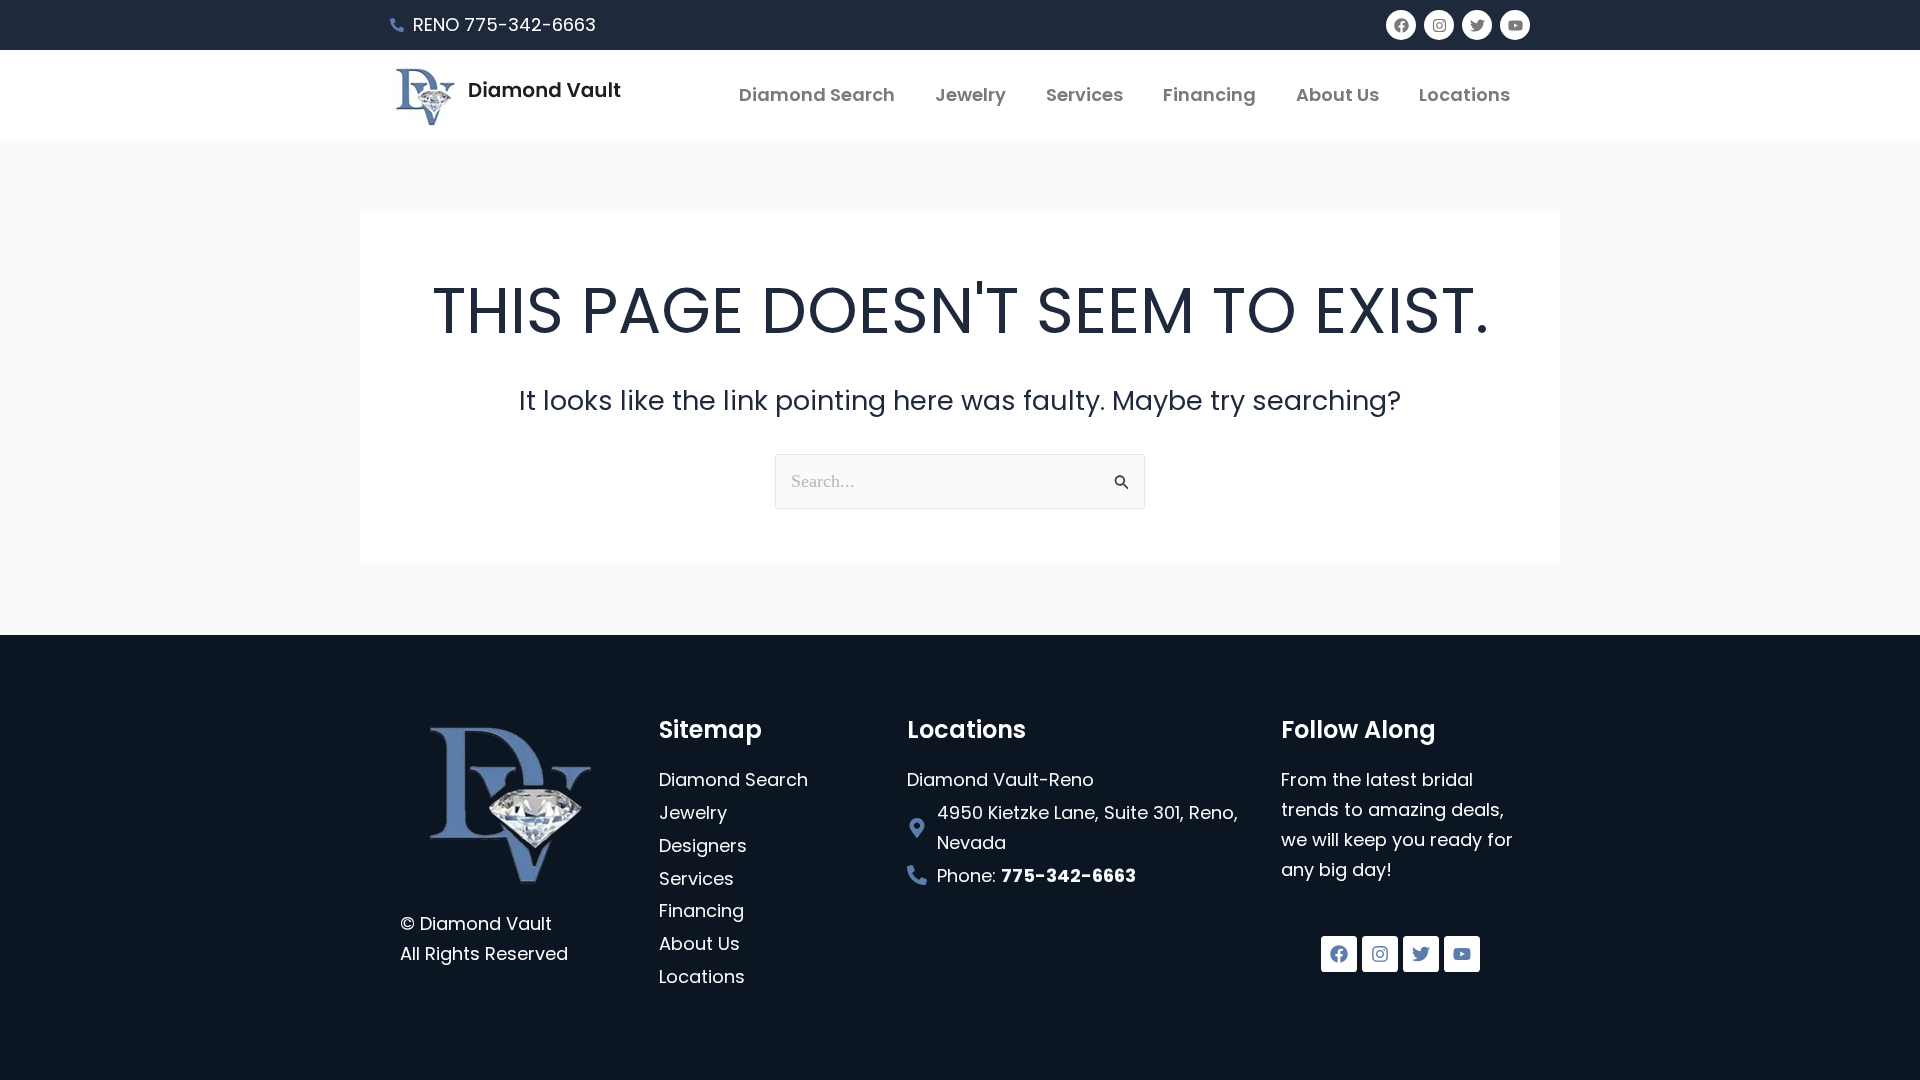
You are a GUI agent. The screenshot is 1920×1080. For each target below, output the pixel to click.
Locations (1464, 94)
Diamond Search (817, 94)
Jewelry (970, 94)
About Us (1337, 94)
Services (1084, 94)
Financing (1209, 94)
